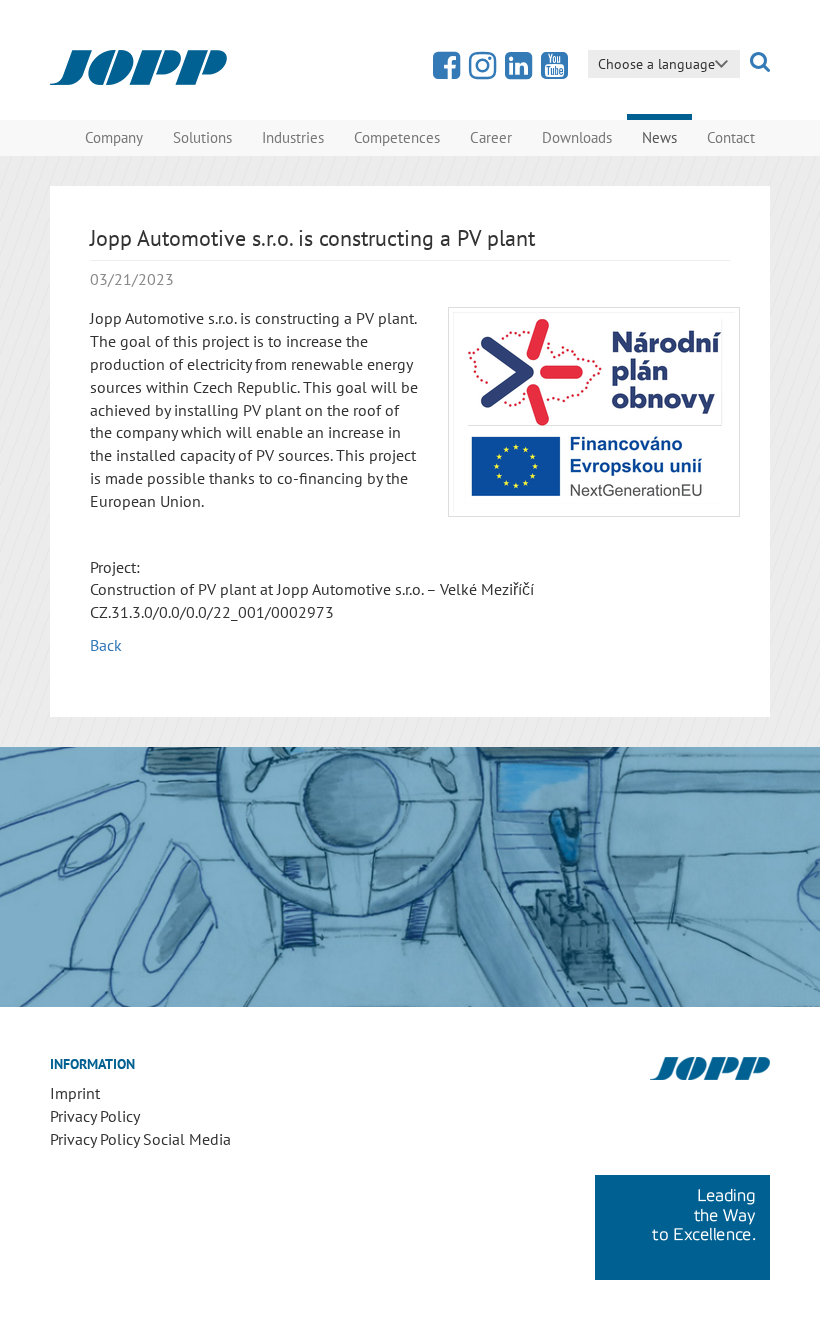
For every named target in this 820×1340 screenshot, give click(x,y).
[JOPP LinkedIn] (518, 71)
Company (114, 137)
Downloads (577, 137)
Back (106, 645)
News (659, 137)
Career (491, 137)
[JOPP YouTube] (554, 71)
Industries (293, 137)
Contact (731, 137)
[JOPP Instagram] (482, 71)
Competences (397, 137)
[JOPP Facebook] (446, 71)
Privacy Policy (95, 1116)
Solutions (202, 137)
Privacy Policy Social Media (140, 1139)
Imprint (75, 1093)
